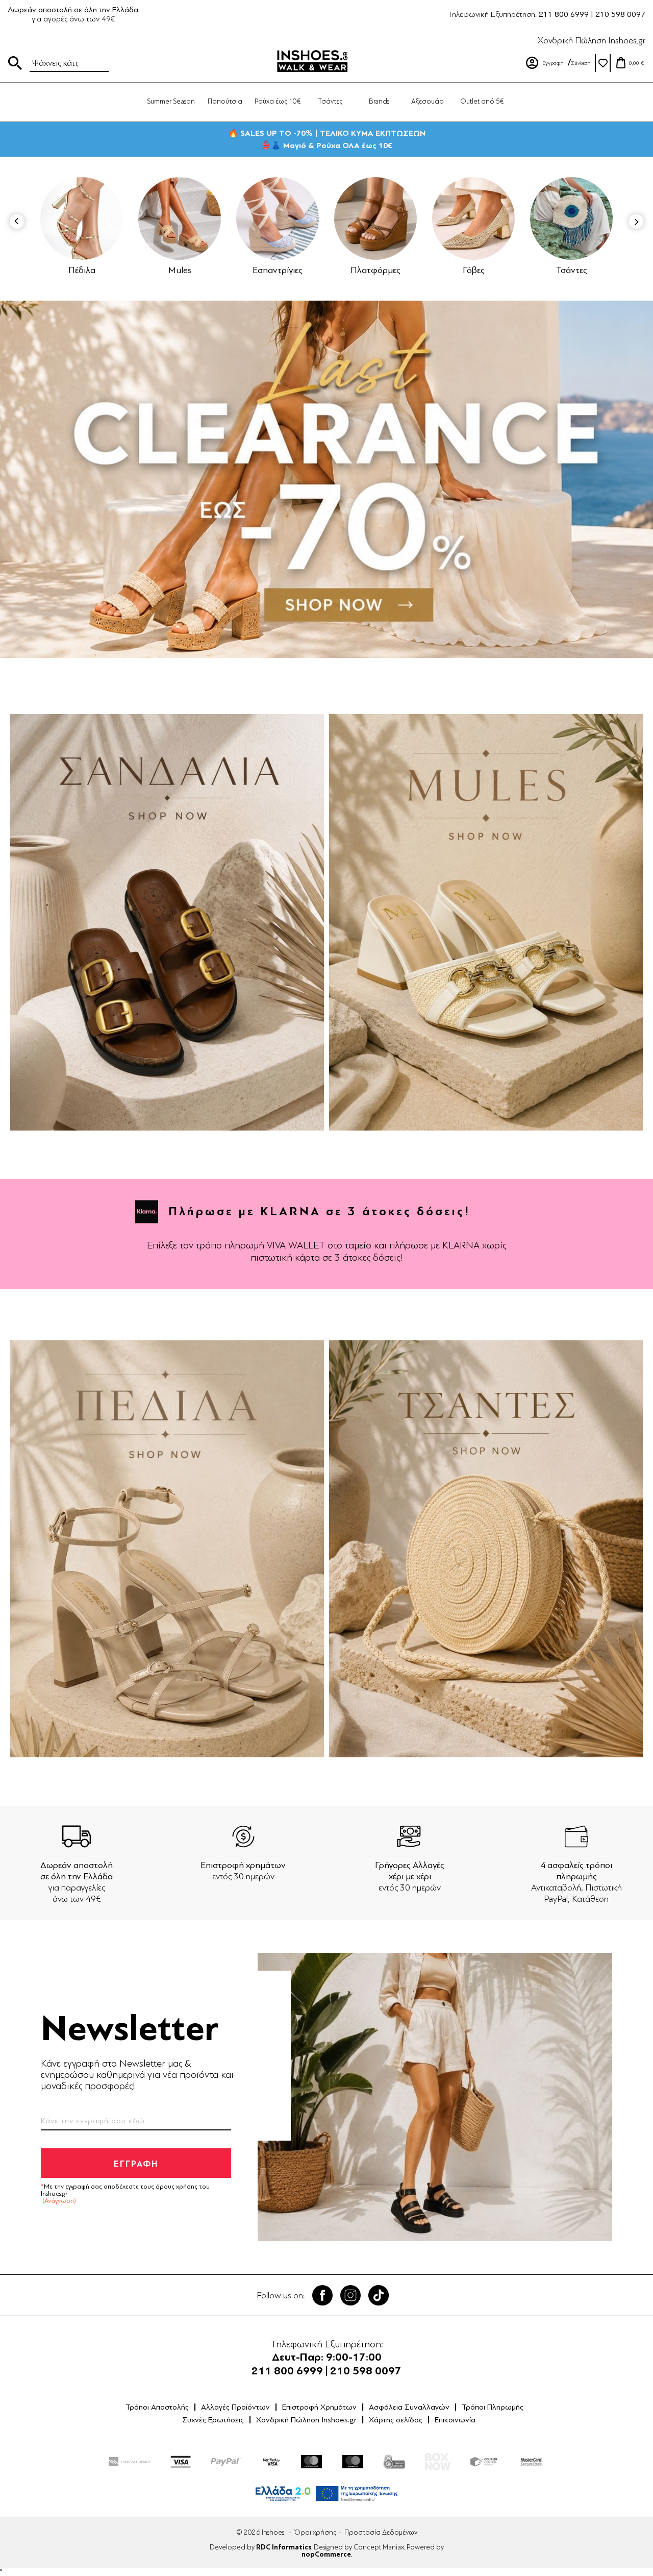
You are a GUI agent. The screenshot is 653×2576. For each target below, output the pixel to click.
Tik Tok (379, 2295)
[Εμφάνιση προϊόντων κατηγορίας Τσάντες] (473, 218)
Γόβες (376, 270)
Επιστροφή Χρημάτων (319, 2407)
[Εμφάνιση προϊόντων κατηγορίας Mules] (82, 218)
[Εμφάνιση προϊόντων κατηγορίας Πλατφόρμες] (278, 218)
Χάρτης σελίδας (396, 2420)
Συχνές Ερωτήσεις (213, 2420)
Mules (82, 270)
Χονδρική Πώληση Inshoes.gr (592, 40)
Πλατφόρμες (278, 270)
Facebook (322, 2295)
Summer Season (171, 101)
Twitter (350, 2295)
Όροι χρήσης (315, 2532)
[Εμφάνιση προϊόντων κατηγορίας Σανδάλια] (571, 218)
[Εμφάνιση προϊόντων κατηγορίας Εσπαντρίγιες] (180, 218)
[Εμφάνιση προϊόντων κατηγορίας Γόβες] (375, 218)
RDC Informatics (284, 2547)
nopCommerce (326, 2555)
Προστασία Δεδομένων (381, 2532)
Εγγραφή (553, 63)
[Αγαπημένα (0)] (603, 63)
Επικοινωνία (455, 2420)
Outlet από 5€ (482, 101)
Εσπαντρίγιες (180, 270)
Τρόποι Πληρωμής (493, 2407)
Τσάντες (474, 270)
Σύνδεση (581, 63)
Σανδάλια (571, 270)
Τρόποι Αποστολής (157, 2407)
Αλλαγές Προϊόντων (235, 2407)
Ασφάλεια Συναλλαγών (409, 2407)
